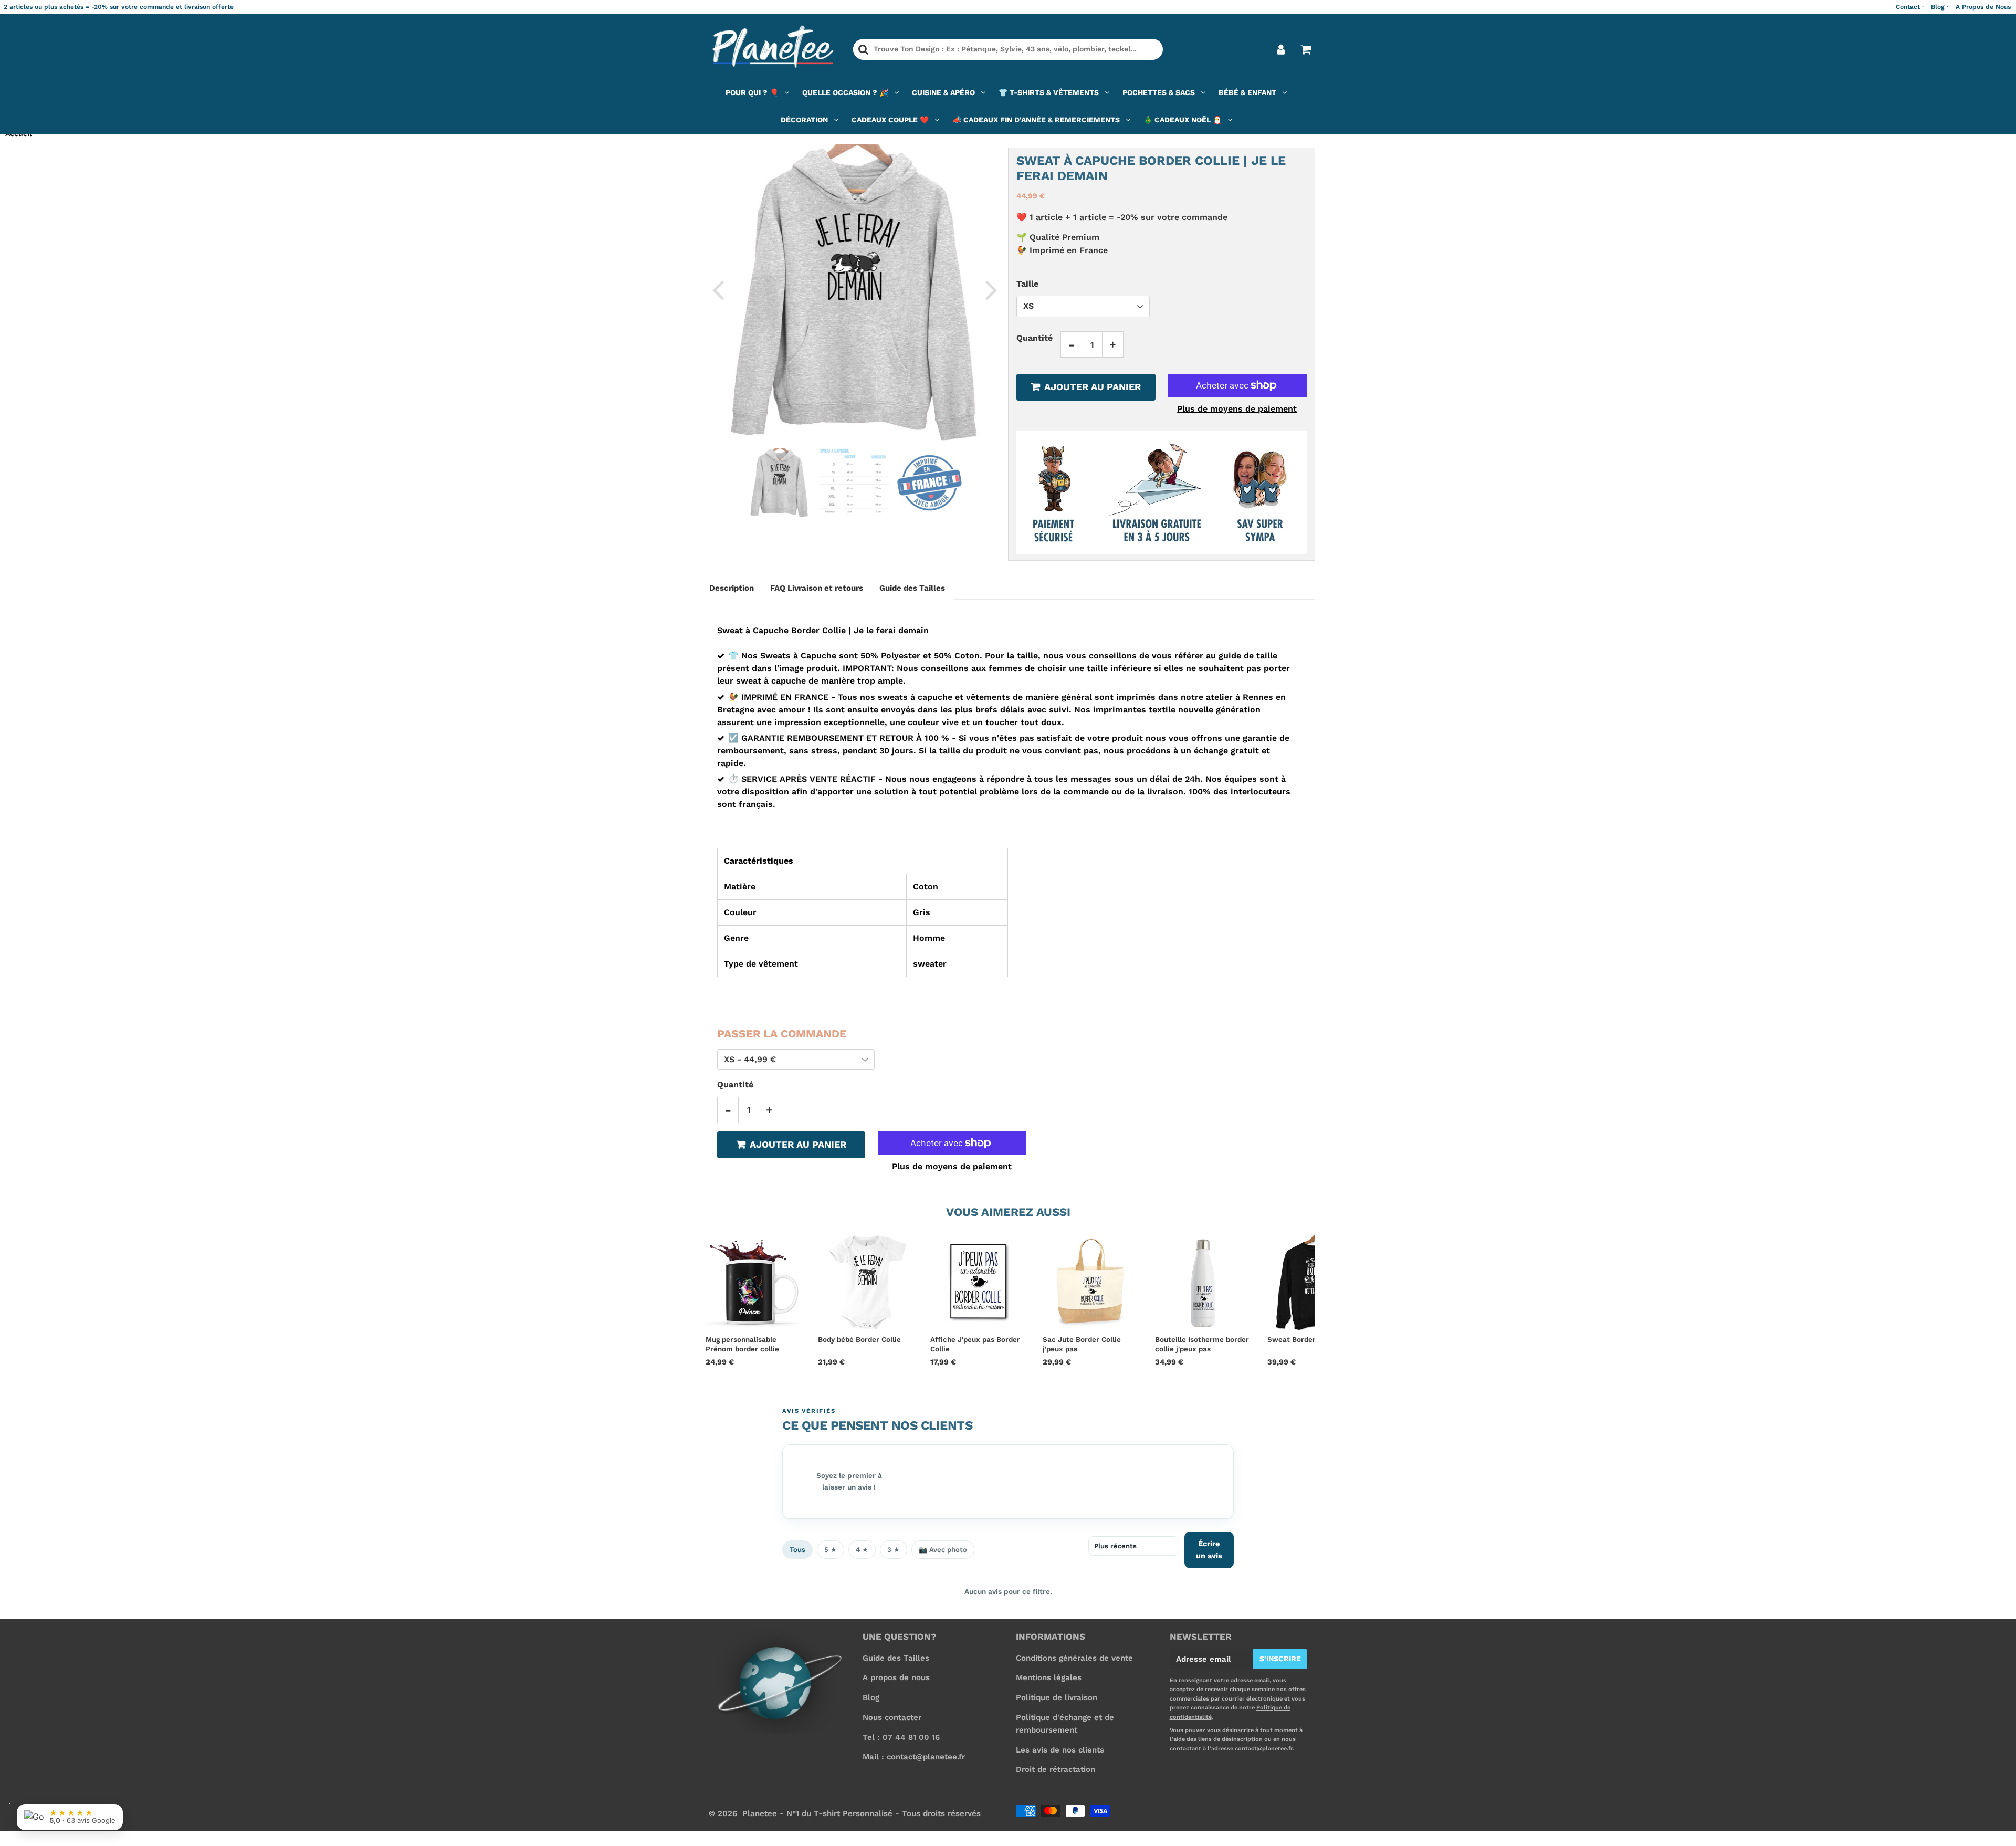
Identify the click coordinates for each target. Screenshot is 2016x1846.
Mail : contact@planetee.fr (914, 1757)
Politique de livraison (1057, 1697)
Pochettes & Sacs (1159, 92)
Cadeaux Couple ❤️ (890, 120)
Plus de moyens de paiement (1237, 409)
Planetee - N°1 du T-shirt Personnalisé (817, 1813)
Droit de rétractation (1056, 1769)
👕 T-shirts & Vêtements (1049, 92)
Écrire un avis (1209, 1550)
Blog (871, 1697)
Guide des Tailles (896, 1658)
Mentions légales (1049, 1677)
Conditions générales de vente (1074, 1658)
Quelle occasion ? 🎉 (845, 92)
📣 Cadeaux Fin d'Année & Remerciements (1036, 120)
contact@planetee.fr (1264, 1749)
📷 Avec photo (943, 1550)
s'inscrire (1280, 1659)
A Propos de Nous (1983, 7)
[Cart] (1305, 49)
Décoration (804, 120)
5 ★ (831, 1550)
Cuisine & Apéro (943, 92)
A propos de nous (896, 1677)
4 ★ (862, 1550)
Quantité (1035, 338)
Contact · (1910, 7)
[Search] (863, 49)
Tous (797, 1550)
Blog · (1940, 7)
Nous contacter (892, 1717)
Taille (1027, 283)
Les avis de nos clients (1060, 1750)
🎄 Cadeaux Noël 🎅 (1183, 120)
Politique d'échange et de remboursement (1065, 1724)
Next (991, 289)
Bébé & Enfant (1247, 92)
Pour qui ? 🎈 (752, 92)
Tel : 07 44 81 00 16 (901, 1737)
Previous (718, 289)
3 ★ (894, 1550)
